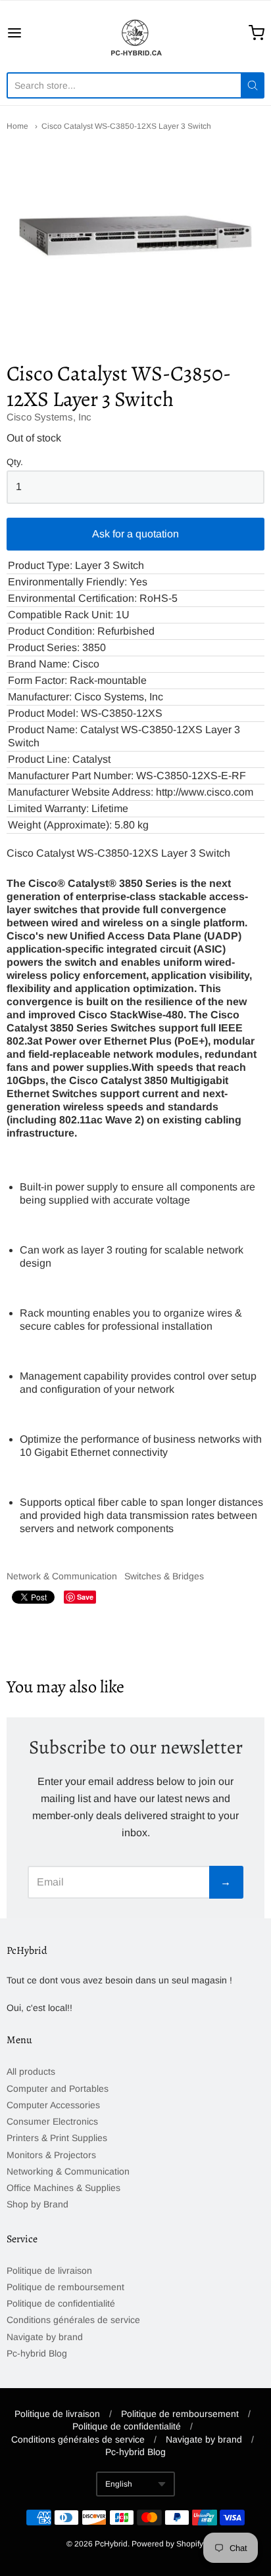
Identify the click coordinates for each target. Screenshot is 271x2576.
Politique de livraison (49, 2271)
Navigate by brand (45, 2337)
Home (17, 126)
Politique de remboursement (65, 2287)
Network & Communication (62, 1576)
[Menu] (32, 33)
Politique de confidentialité (61, 2303)
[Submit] (253, 85)
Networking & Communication (68, 2171)
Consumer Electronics (52, 2121)
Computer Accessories (53, 2105)
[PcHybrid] (135, 33)
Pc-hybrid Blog (37, 2353)
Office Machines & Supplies (63, 2188)
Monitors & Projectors (51, 2155)
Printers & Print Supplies (57, 2138)
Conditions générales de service (73, 2320)
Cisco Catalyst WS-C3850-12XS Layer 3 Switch (126, 126)
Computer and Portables (58, 2089)
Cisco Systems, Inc (49, 417)
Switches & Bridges (164, 1576)
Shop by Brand (37, 2204)
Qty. (15, 462)
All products (31, 2071)
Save (85, 1597)
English (119, 2484)
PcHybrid (111, 2544)
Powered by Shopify (167, 2544)
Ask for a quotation (135, 534)
